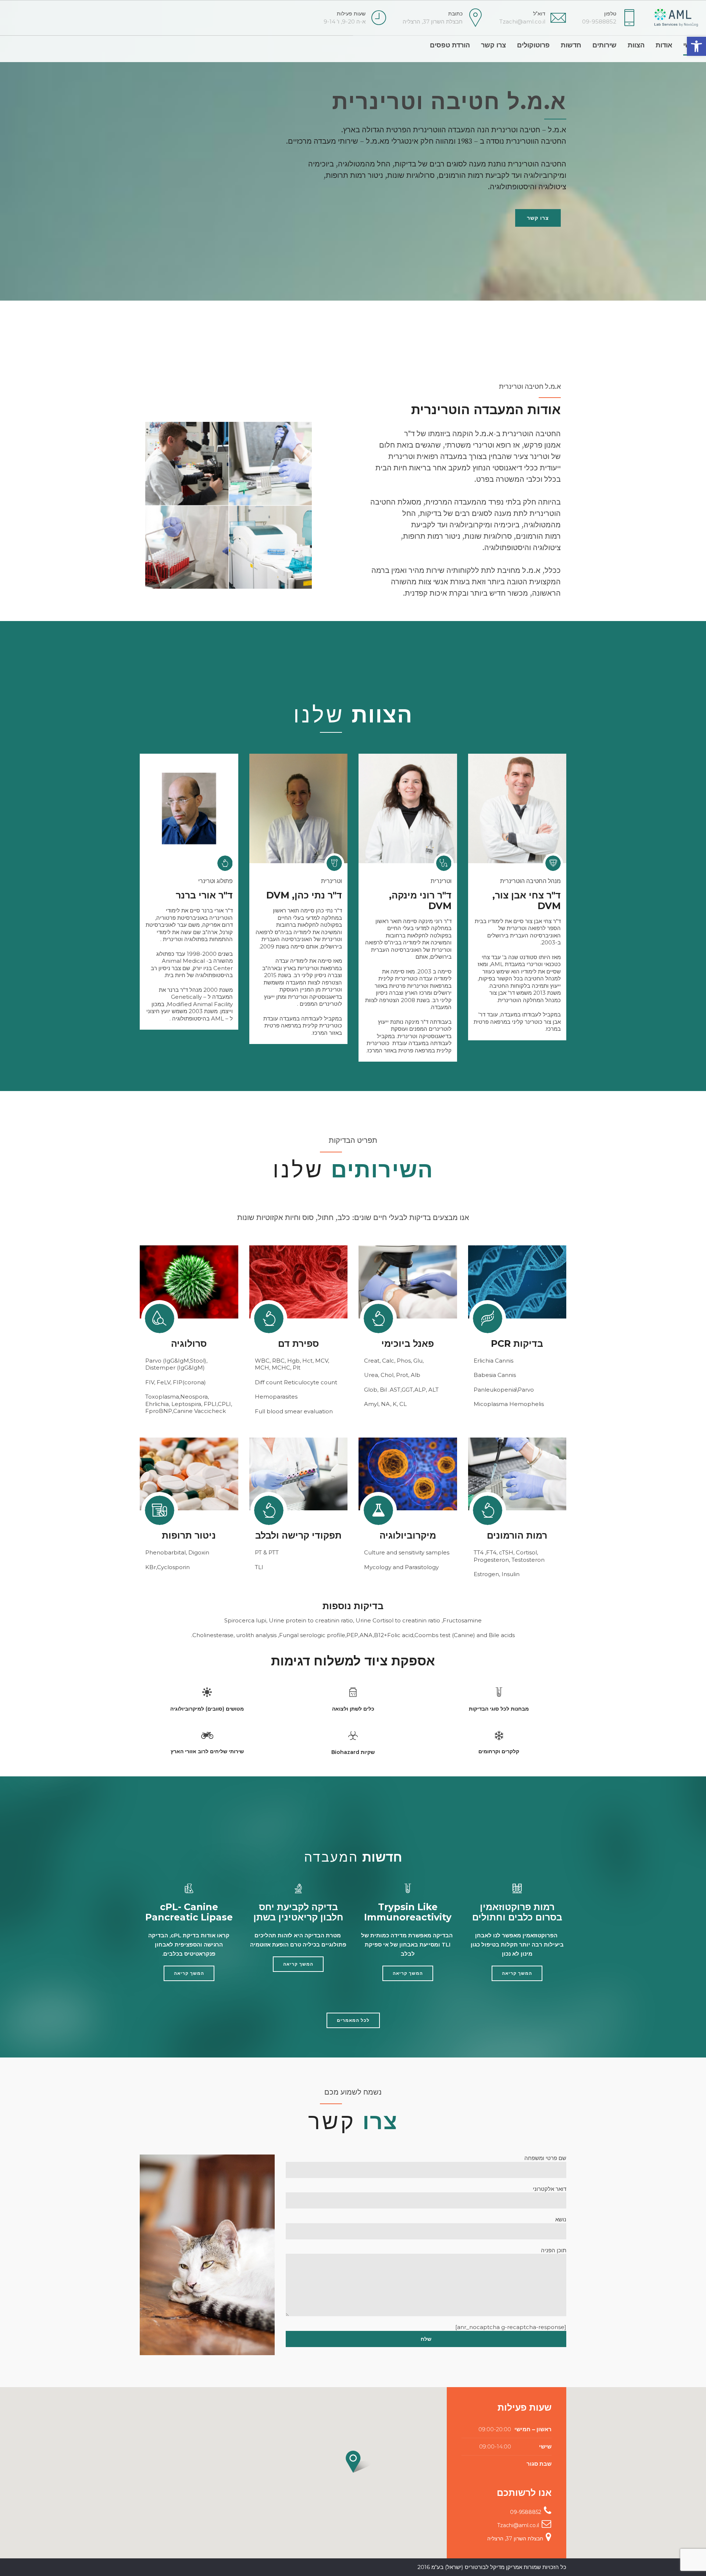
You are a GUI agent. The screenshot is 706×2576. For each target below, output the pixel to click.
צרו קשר (493, 45)
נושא (561, 2219)
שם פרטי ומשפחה (545, 2158)
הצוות (636, 45)
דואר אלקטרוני (550, 2189)
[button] (696, 46)
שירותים (605, 45)
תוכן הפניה (554, 2250)
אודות (664, 45)
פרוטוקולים (533, 45)
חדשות (571, 45)
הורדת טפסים (450, 45)
